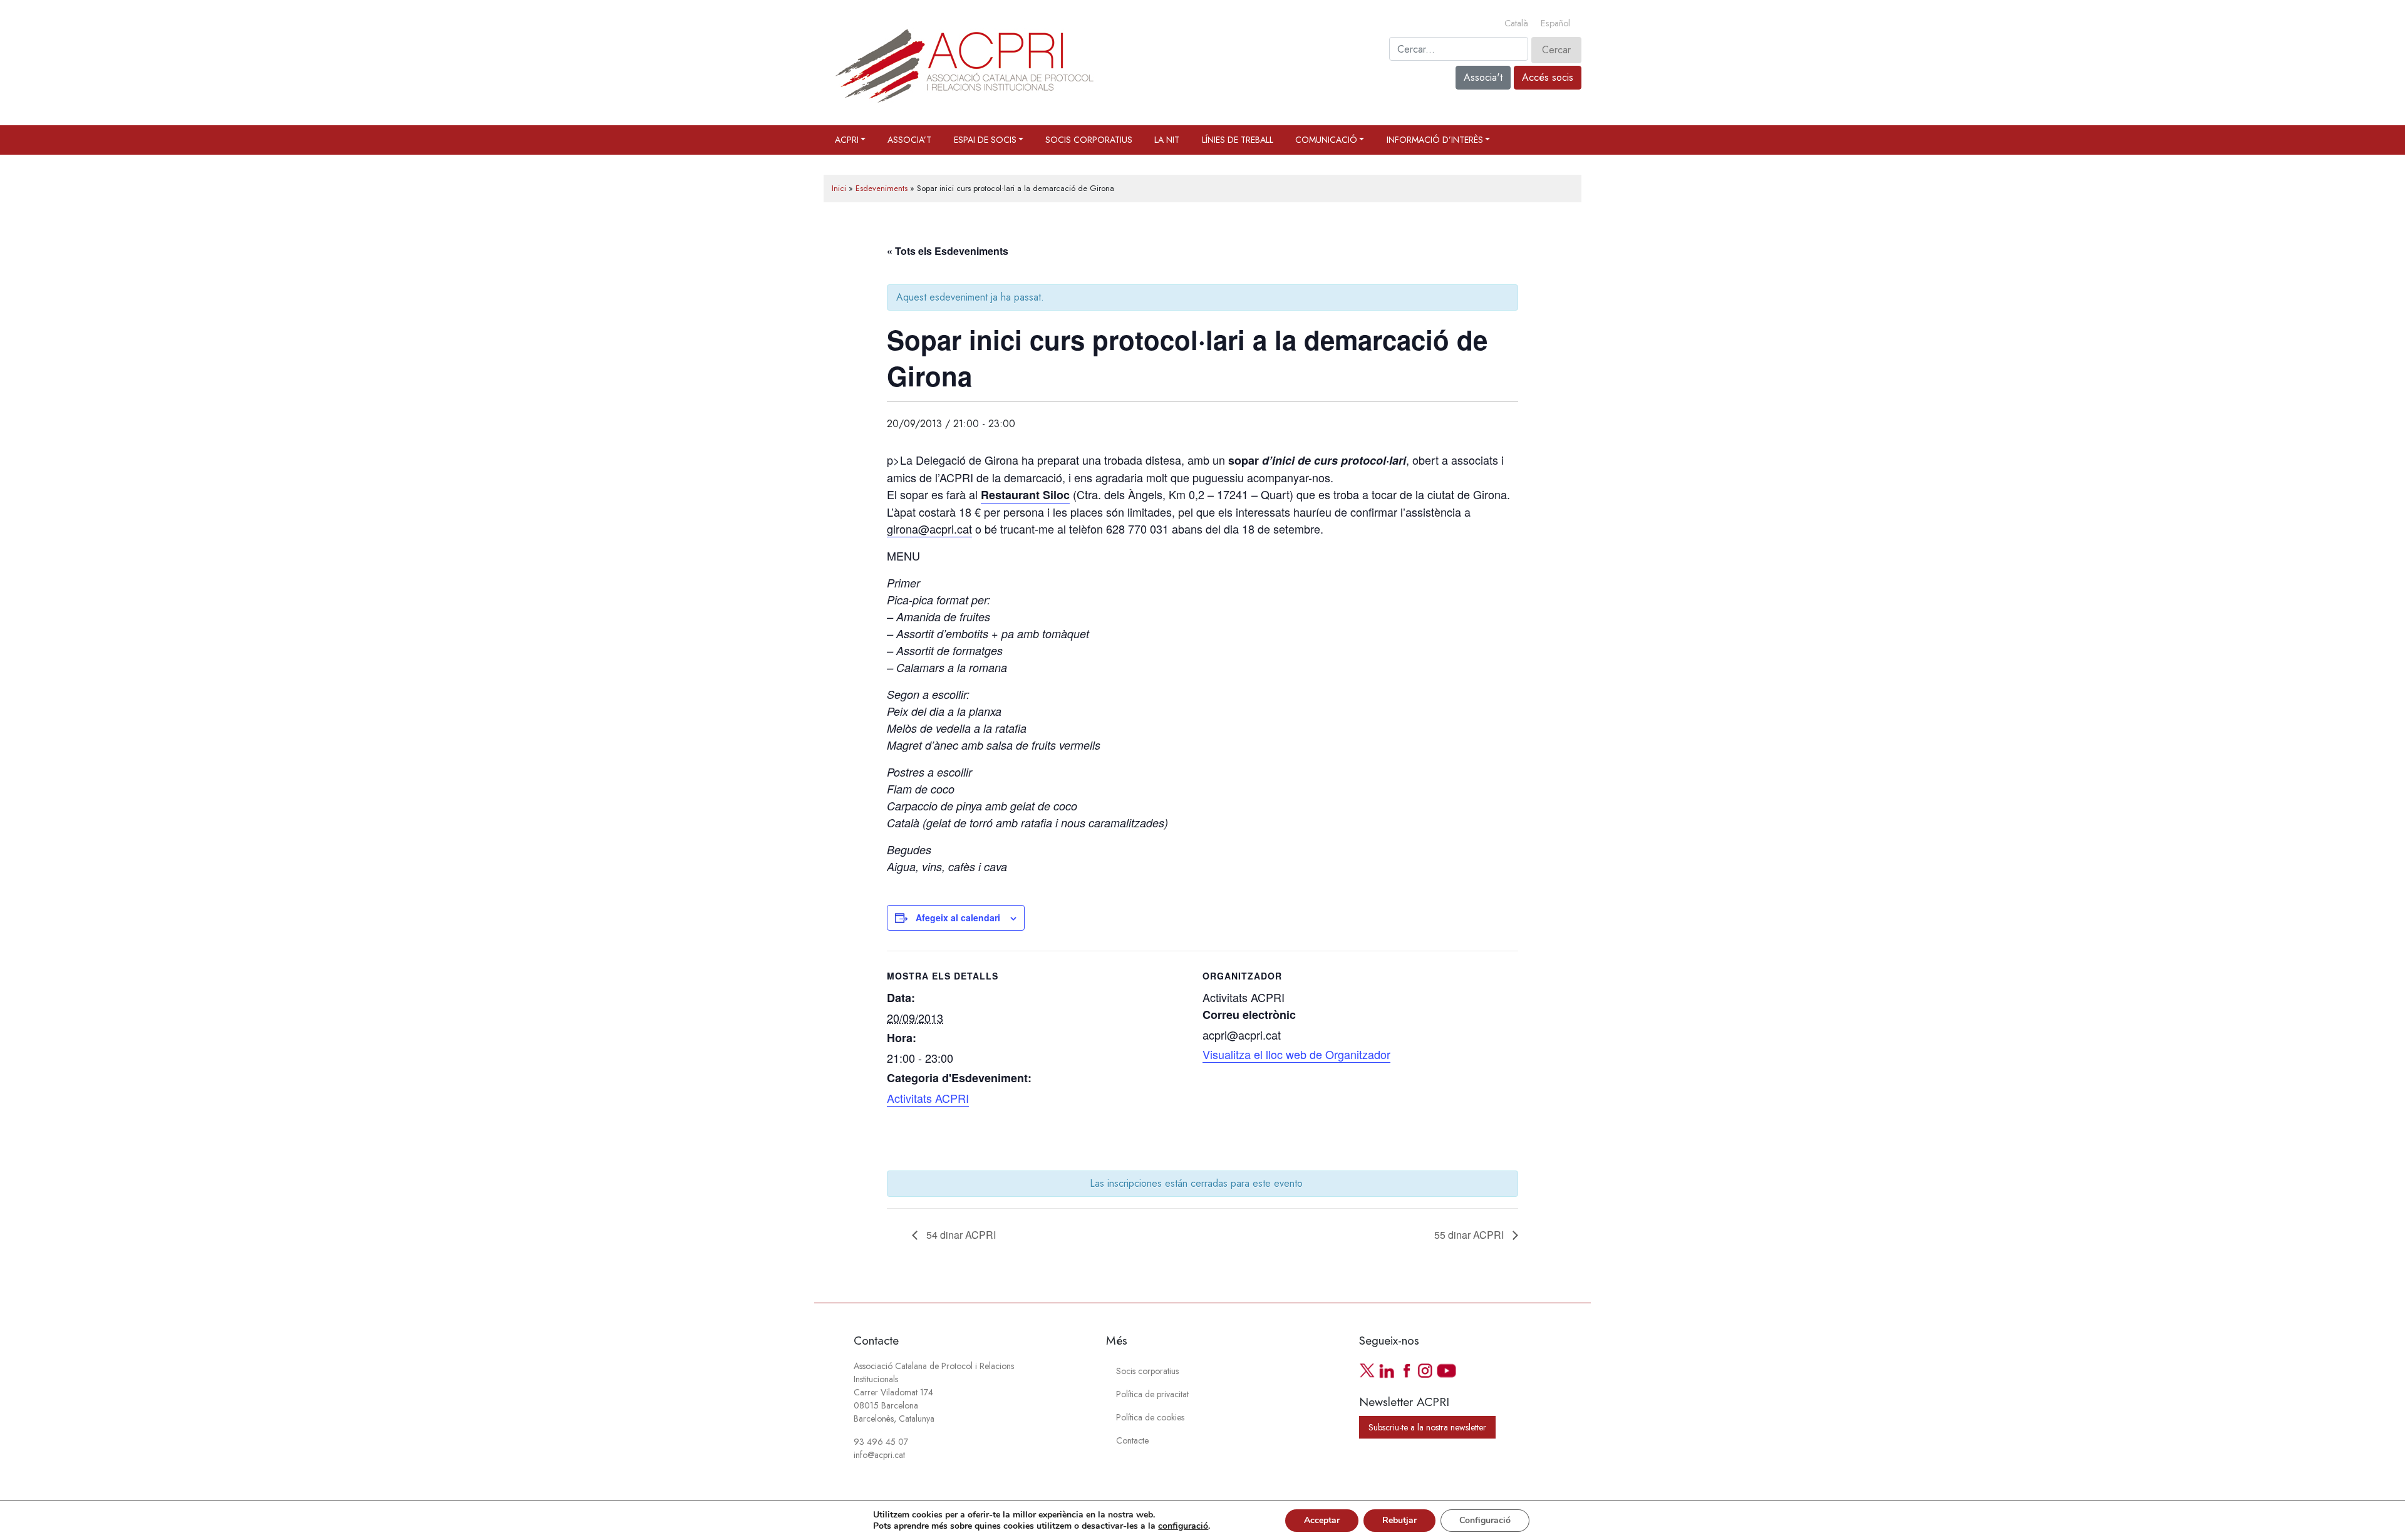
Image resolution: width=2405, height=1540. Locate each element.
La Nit (1167, 140)
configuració (1183, 1526)
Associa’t (909, 140)
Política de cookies (1150, 1417)
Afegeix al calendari (958, 917)
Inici (839, 188)
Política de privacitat (1152, 1394)
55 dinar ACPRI (1470, 1235)
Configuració (1485, 1520)
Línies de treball (1238, 140)
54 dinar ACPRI (960, 1235)
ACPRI (847, 140)
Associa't (1483, 77)
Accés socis (1548, 77)
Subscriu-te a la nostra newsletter (1427, 1427)
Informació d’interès (1435, 140)
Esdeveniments (882, 188)
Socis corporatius (1089, 140)
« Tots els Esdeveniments (948, 251)
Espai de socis (985, 140)
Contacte (1132, 1440)
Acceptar (1322, 1520)
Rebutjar (1399, 1520)
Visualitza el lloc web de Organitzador (1296, 1054)
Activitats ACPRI (928, 1098)
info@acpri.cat (879, 1455)
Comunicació (1326, 140)
